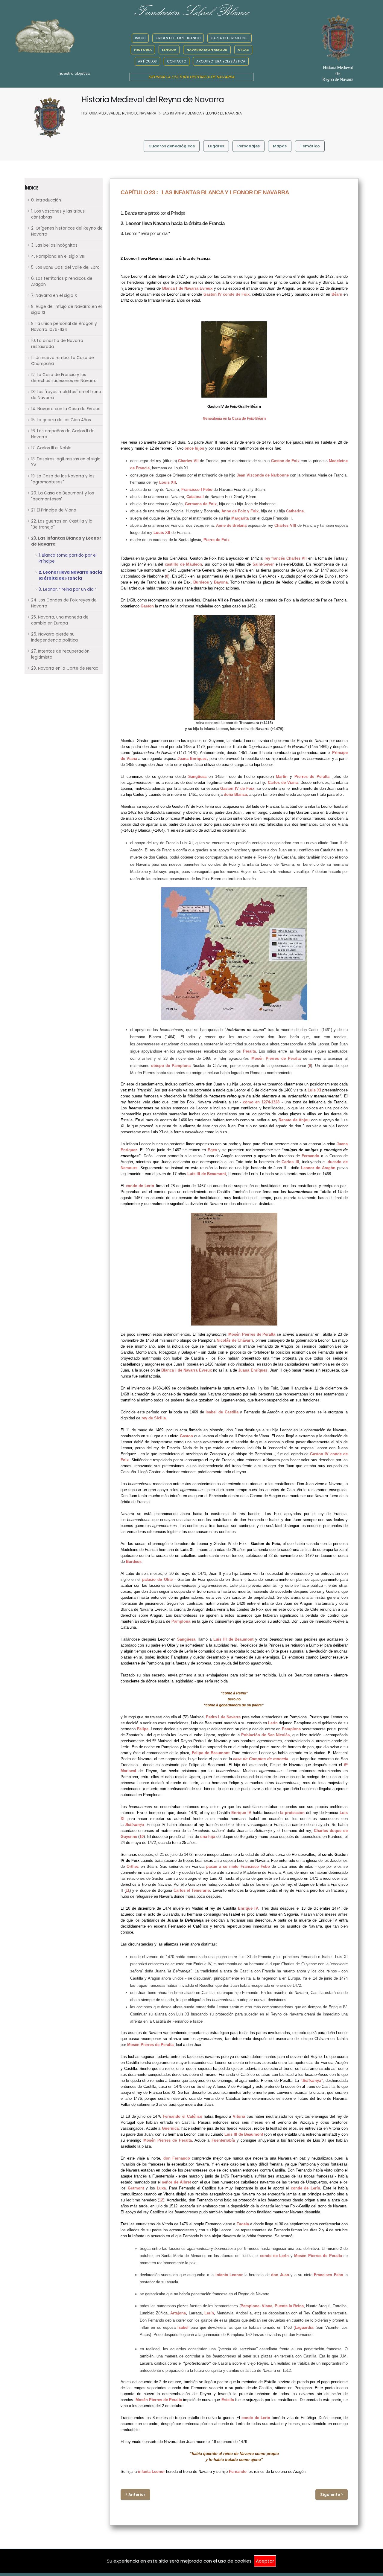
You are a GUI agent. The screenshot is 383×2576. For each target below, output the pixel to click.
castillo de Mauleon (183, 564)
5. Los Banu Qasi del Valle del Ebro (65, 267)
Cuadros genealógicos (172, 146)
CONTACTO (177, 61)
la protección (292, 1813)
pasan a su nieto (222, 1866)
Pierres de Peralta (312, 777)
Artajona (178, 2313)
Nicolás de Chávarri (235, 1340)
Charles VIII (285, 525)
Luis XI (314, 1090)
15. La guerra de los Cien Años (61, 420)
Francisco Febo (255, 1866)
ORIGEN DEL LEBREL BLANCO (178, 38)
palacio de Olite (157, 1579)
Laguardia (304, 2327)
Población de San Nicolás (266, 1735)
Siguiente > (332, 2495)
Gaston (147, 606)
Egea (212, 1150)
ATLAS (243, 50)
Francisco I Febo (197, 490)
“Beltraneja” (312, 2081)
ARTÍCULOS (147, 61)
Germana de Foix (201, 504)
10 (142, 1837)
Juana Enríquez (192, 759)
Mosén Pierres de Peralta (276, 1058)
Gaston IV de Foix (237, 788)
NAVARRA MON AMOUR (207, 50)
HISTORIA (143, 50)
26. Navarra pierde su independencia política (54, 637)
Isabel (183, 2327)
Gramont (136, 2188)
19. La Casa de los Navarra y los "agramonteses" (63, 479)
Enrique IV (241, 1813)
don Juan (280, 2275)
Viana (267, 2306)
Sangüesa (197, 777)
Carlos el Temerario (192, 1890)
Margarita (240, 518)
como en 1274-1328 (261, 1102)
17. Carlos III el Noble (51, 448)
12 (161, 2200)
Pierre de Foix (216, 540)
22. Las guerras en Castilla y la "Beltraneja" (62, 524)
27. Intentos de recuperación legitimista (60, 654)
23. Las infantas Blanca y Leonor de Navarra (66, 541)
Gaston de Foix (285, 461)
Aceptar (265, 2561)
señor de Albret (176, 2182)
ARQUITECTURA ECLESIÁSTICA (221, 61)
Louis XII (168, 482)
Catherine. (295, 511)
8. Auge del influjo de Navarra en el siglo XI (66, 310)
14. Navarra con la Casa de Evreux (65, 409)
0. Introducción (46, 200)
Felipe (143, 1729)
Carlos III (290, 1162)
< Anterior (135, 2495)
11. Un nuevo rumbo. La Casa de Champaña (63, 361)
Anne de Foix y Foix (240, 511)
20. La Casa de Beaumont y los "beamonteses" (63, 496)
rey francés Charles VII (286, 558)
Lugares (216, 146)
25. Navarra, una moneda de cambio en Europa (60, 620)
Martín (282, 777)
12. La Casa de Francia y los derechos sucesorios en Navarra (64, 378)
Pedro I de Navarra (223, 1717)
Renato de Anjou (294, 1120)
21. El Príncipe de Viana (54, 510)
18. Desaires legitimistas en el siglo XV (66, 462)
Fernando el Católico (183, 2116)
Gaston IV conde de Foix (227, 294)
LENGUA (169, 50)
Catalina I (195, 497)
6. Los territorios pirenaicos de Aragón (62, 281)
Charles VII (188, 461)
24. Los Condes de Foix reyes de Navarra (64, 603)
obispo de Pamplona (171, 1066)
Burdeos (134, 1562)
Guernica (170, 2128)
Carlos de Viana (283, 782)
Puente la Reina (289, 2306)
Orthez (133, 1866)
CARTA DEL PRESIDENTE (230, 38)
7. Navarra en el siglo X (54, 296)
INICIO (140, 38)
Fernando (310, 1156)
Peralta (249, 1051)
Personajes (249, 146)
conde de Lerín (140, 1186)
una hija (208, 1837)
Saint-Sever (263, 564)
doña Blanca (235, 794)
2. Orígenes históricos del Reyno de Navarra (67, 231)
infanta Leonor (229, 2275)
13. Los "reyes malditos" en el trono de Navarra (66, 395)
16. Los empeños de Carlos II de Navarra (63, 434)
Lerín (273, 1723)
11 (128, 1890)
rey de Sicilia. (154, 1418)
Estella (228, 2400)
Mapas (280, 146)
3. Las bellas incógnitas (54, 245)
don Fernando (177, 2158)
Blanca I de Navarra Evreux (187, 288)
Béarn (337, 294)
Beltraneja (135, 1825)
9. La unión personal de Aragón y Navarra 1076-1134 (64, 327)
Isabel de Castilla (222, 1412)
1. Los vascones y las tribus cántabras (58, 214)
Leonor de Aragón (319, 1168)
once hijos (194, 448)
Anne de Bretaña (231, 525)
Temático (310, 146)
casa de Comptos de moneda (261, 1759)
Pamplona (181, 1621)
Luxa (161, 2188)
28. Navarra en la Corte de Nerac (65, 668)
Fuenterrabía (223, 2140)
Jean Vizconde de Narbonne (263, 475)
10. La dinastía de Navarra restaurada (57, 344)
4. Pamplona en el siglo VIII (58, 256)
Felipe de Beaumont (211, 1753)
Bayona (221, 582)
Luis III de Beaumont (207, 1174)
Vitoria (239, 2116)
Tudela (243, 2224)
